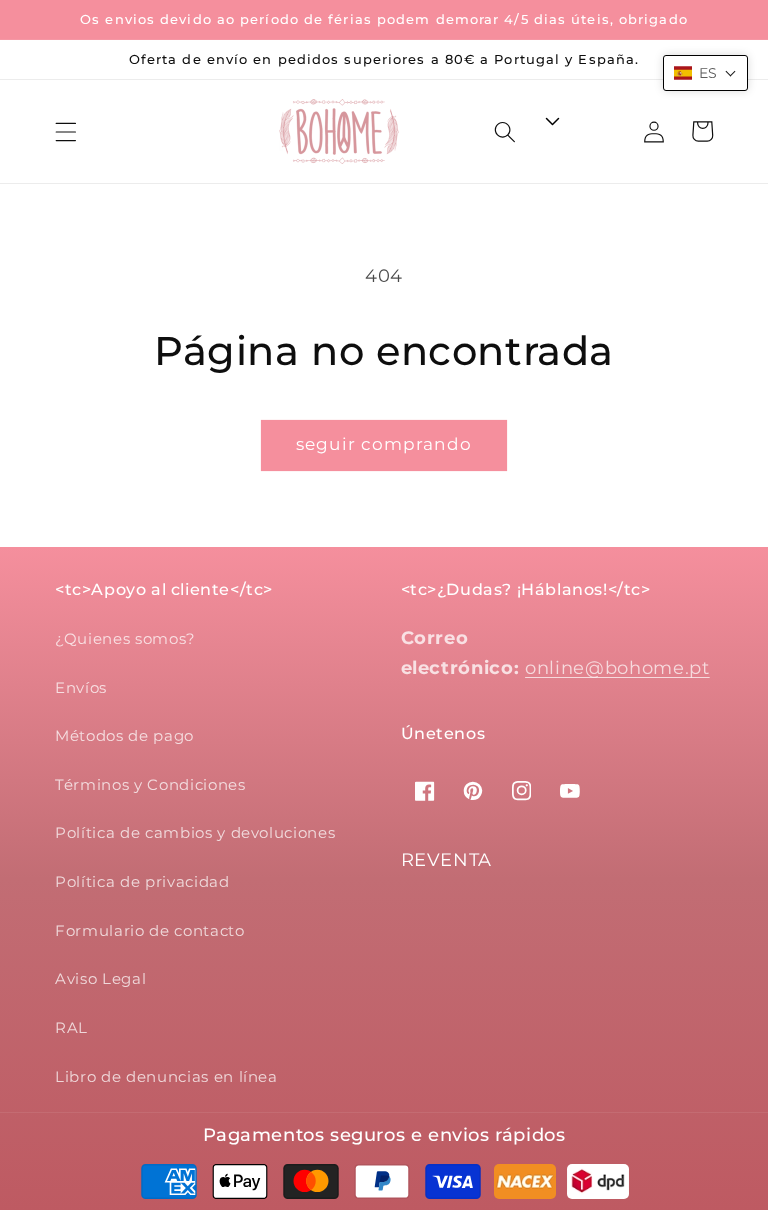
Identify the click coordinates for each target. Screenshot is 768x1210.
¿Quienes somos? (125, 638)
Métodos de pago (124, 735)
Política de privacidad (142, 881)
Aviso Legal (100, 978)
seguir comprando (384, 444)
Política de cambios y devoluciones (195, 832)
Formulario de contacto (150, 930)
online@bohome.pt (617, 667)
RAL (71, 1027)
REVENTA (447, 860)
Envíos (81, 687)
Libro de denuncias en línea (166, 1076)
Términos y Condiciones (150, 784)
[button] (66, 131)
